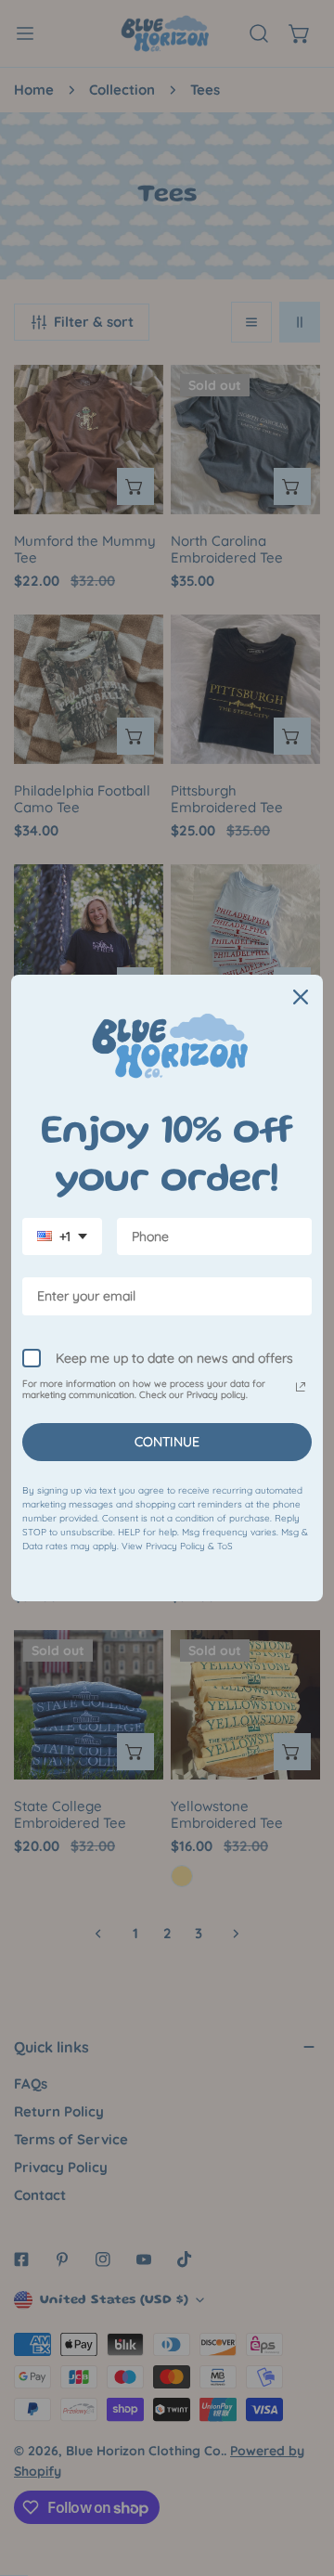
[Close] (301, 997)
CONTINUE (167, 1442)
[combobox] (62, 1237)
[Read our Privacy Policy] (301, 1387)
